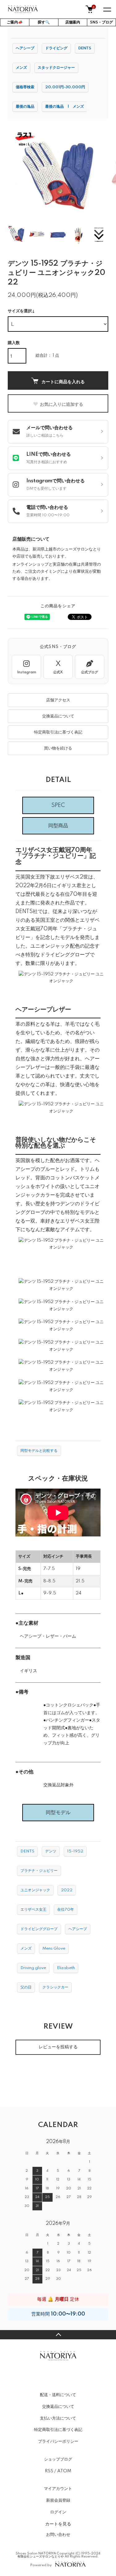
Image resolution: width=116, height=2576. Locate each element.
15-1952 (75, 1851)
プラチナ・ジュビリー (39, 1871)
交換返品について (58, 716)
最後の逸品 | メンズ (64, 107)
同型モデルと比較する (39, 1451)
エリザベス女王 (33, 1910)
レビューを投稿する (58, 2047)
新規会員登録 (58, 2500)
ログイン (58, 2512)
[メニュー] (107, 9)
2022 (67, 1890)
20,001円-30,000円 (65, 87)
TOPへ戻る (58, 2335)
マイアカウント (58, 2489)
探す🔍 (44, 22)
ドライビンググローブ (39, 1929)
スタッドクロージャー (56, 68)
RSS (49, 2471)
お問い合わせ (58, 2535)
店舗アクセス (58, 700)
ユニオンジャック (35, 1890)
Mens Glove (54, 1949)
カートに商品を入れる (63, 381)
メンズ (21, 68)
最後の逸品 (25, 107)
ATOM (64, 2471)
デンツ (51, 1851)
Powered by (41, 2565)
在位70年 (66, 1910)
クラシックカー (55, 1987)
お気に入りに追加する (62, 404)
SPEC (58, 805)
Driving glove (33, 1968)
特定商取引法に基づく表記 (58, 732)
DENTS (85, 48)
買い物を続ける (58, 748)
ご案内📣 (15, 22)
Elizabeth (66, 1968)
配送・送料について (58, 2395)
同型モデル (58, 1813)
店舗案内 (73, 22)
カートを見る (58, 2524)
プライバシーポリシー (58, 2441)
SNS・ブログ (101, 22)
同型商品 (58, 826)
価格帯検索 (25, 87)
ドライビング (56, 48)
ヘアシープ (25, 48)
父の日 (26, 1987)
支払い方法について (58, 2418)
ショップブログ (58, 2459)
